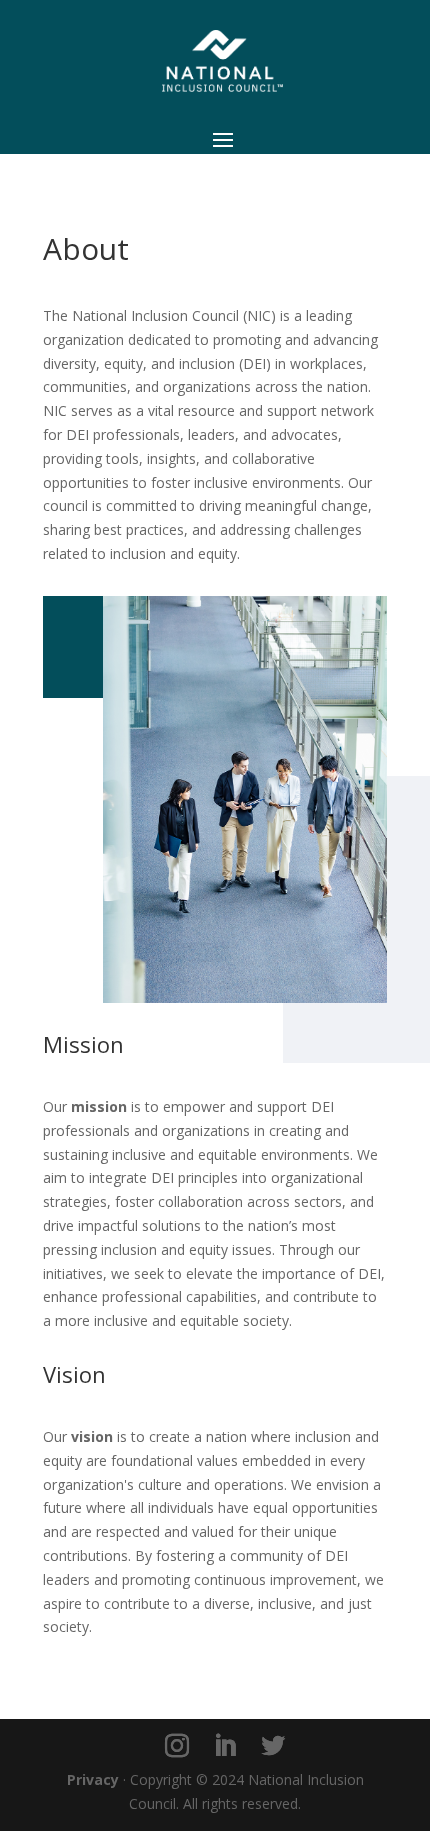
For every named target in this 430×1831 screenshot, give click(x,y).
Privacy (93, 1779)
